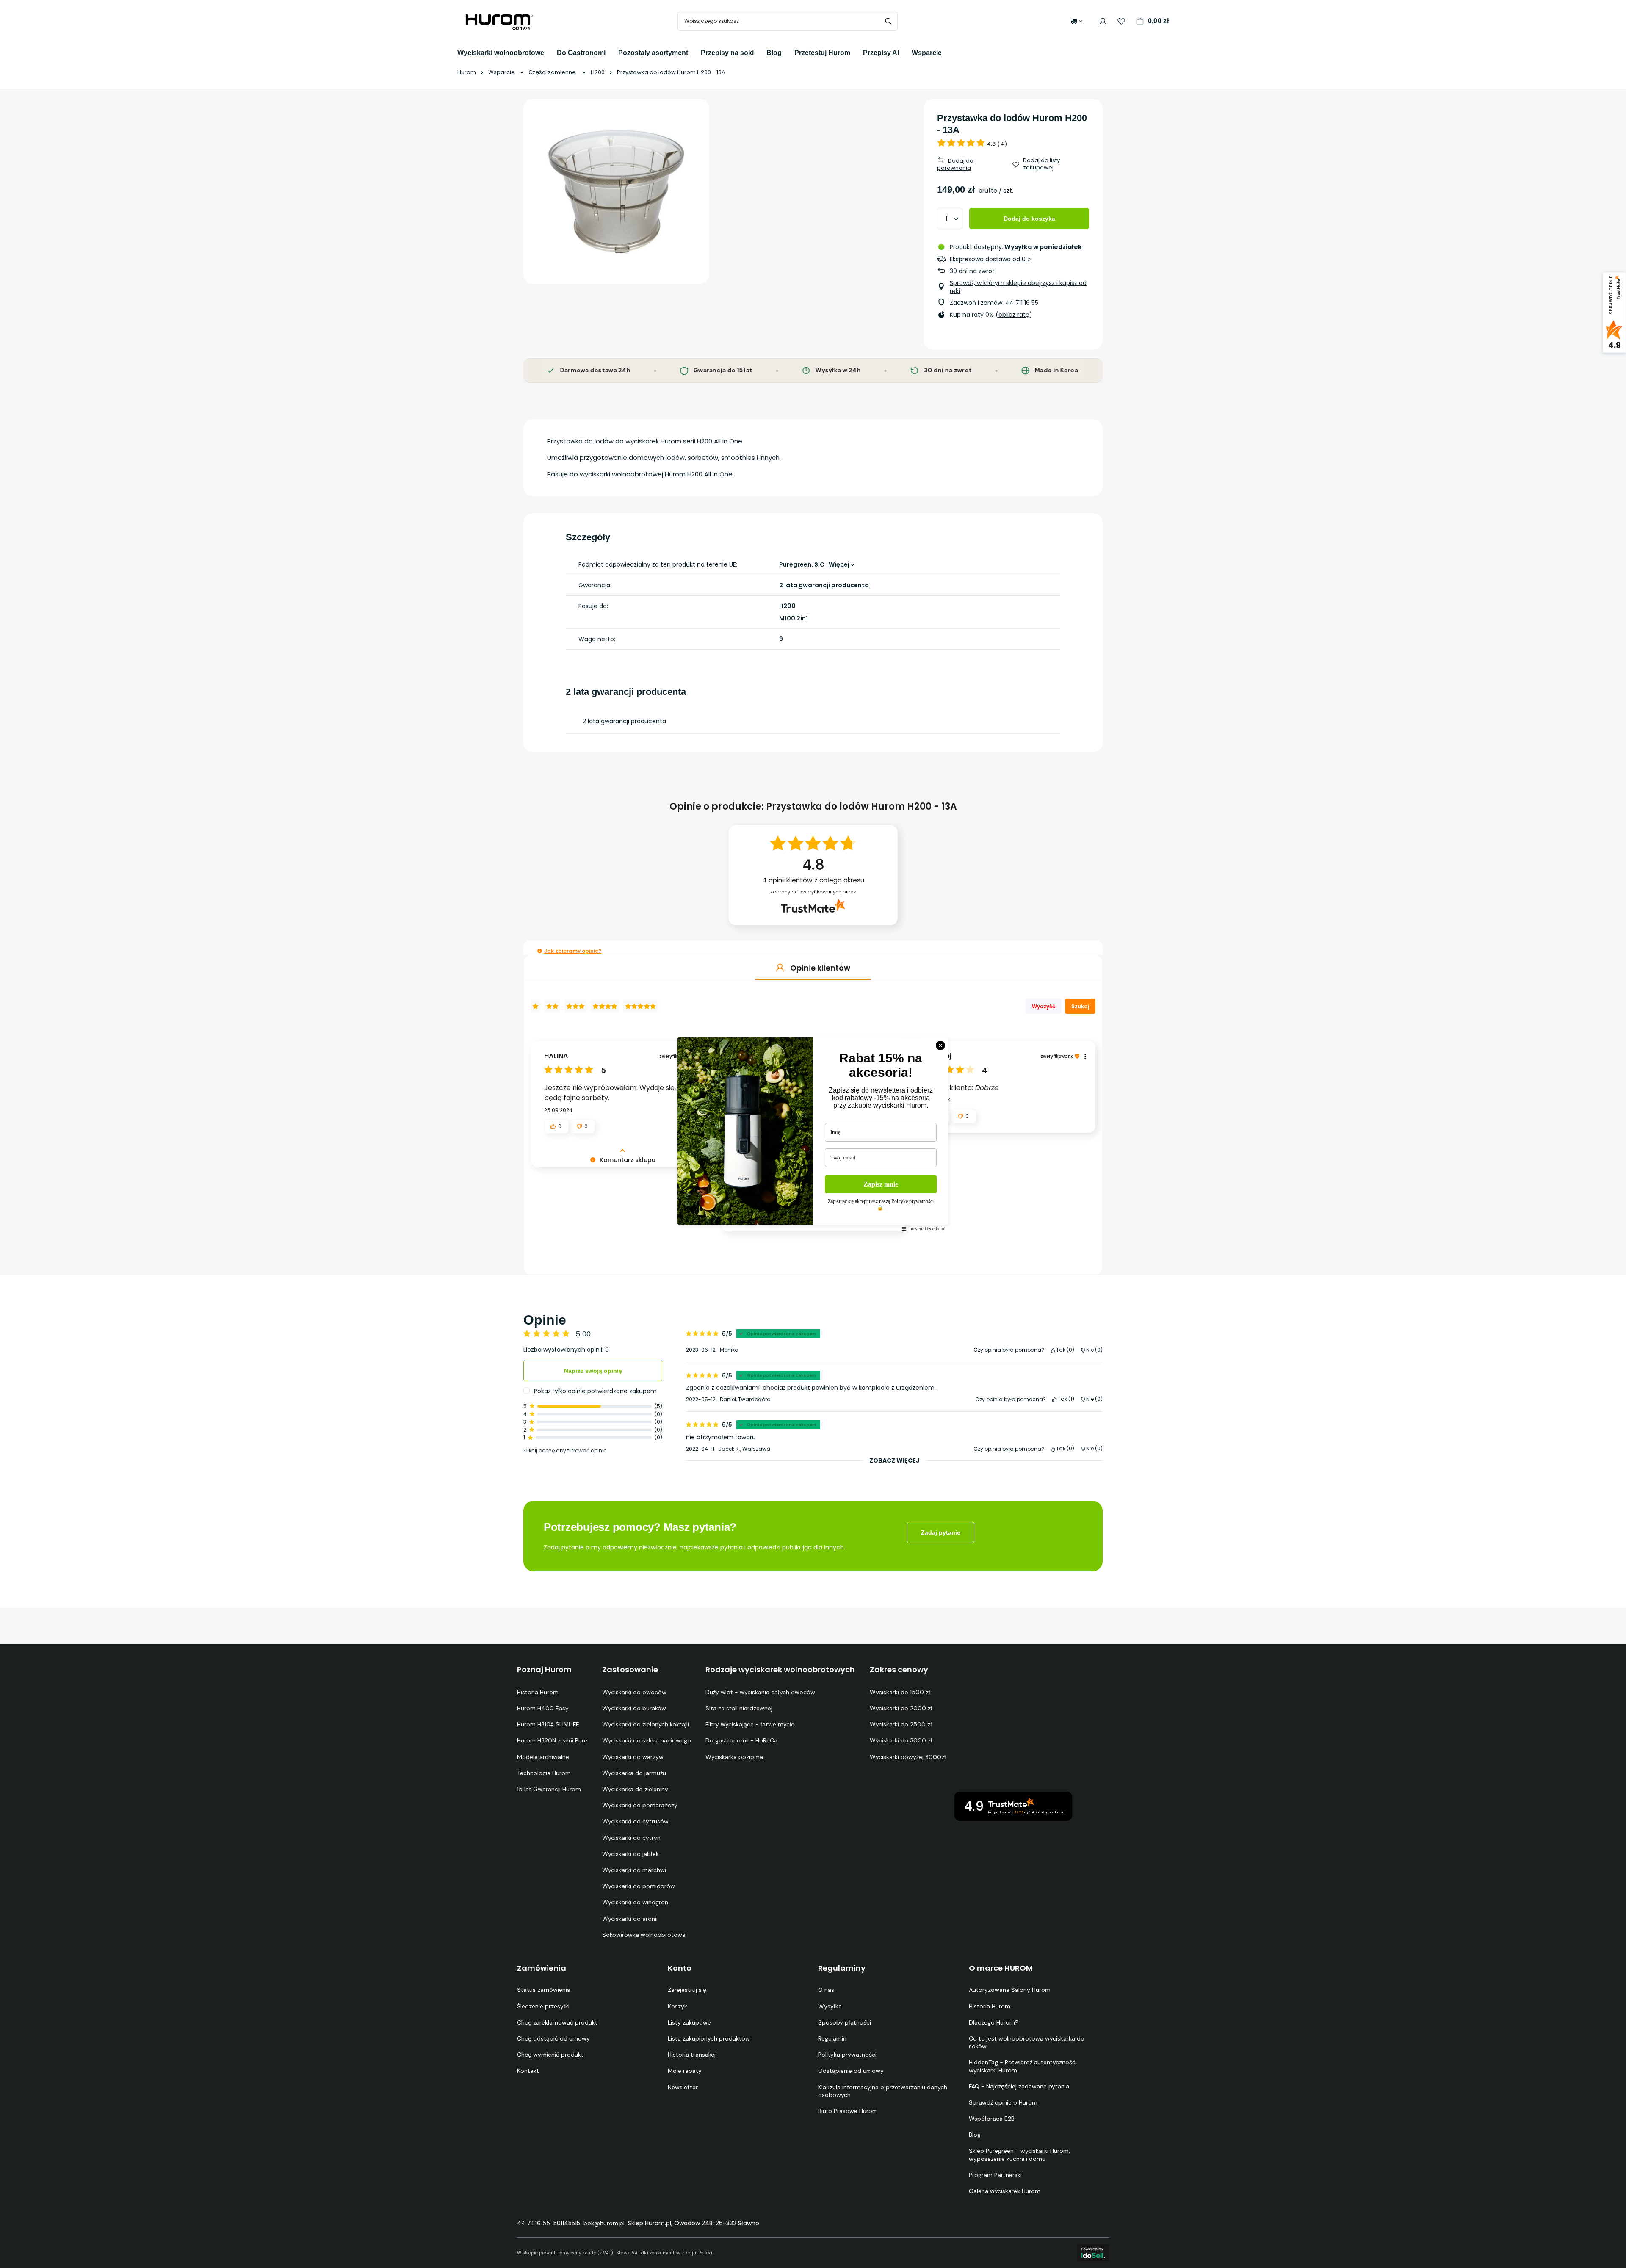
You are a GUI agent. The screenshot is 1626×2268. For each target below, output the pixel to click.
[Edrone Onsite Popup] (813, 1134)
